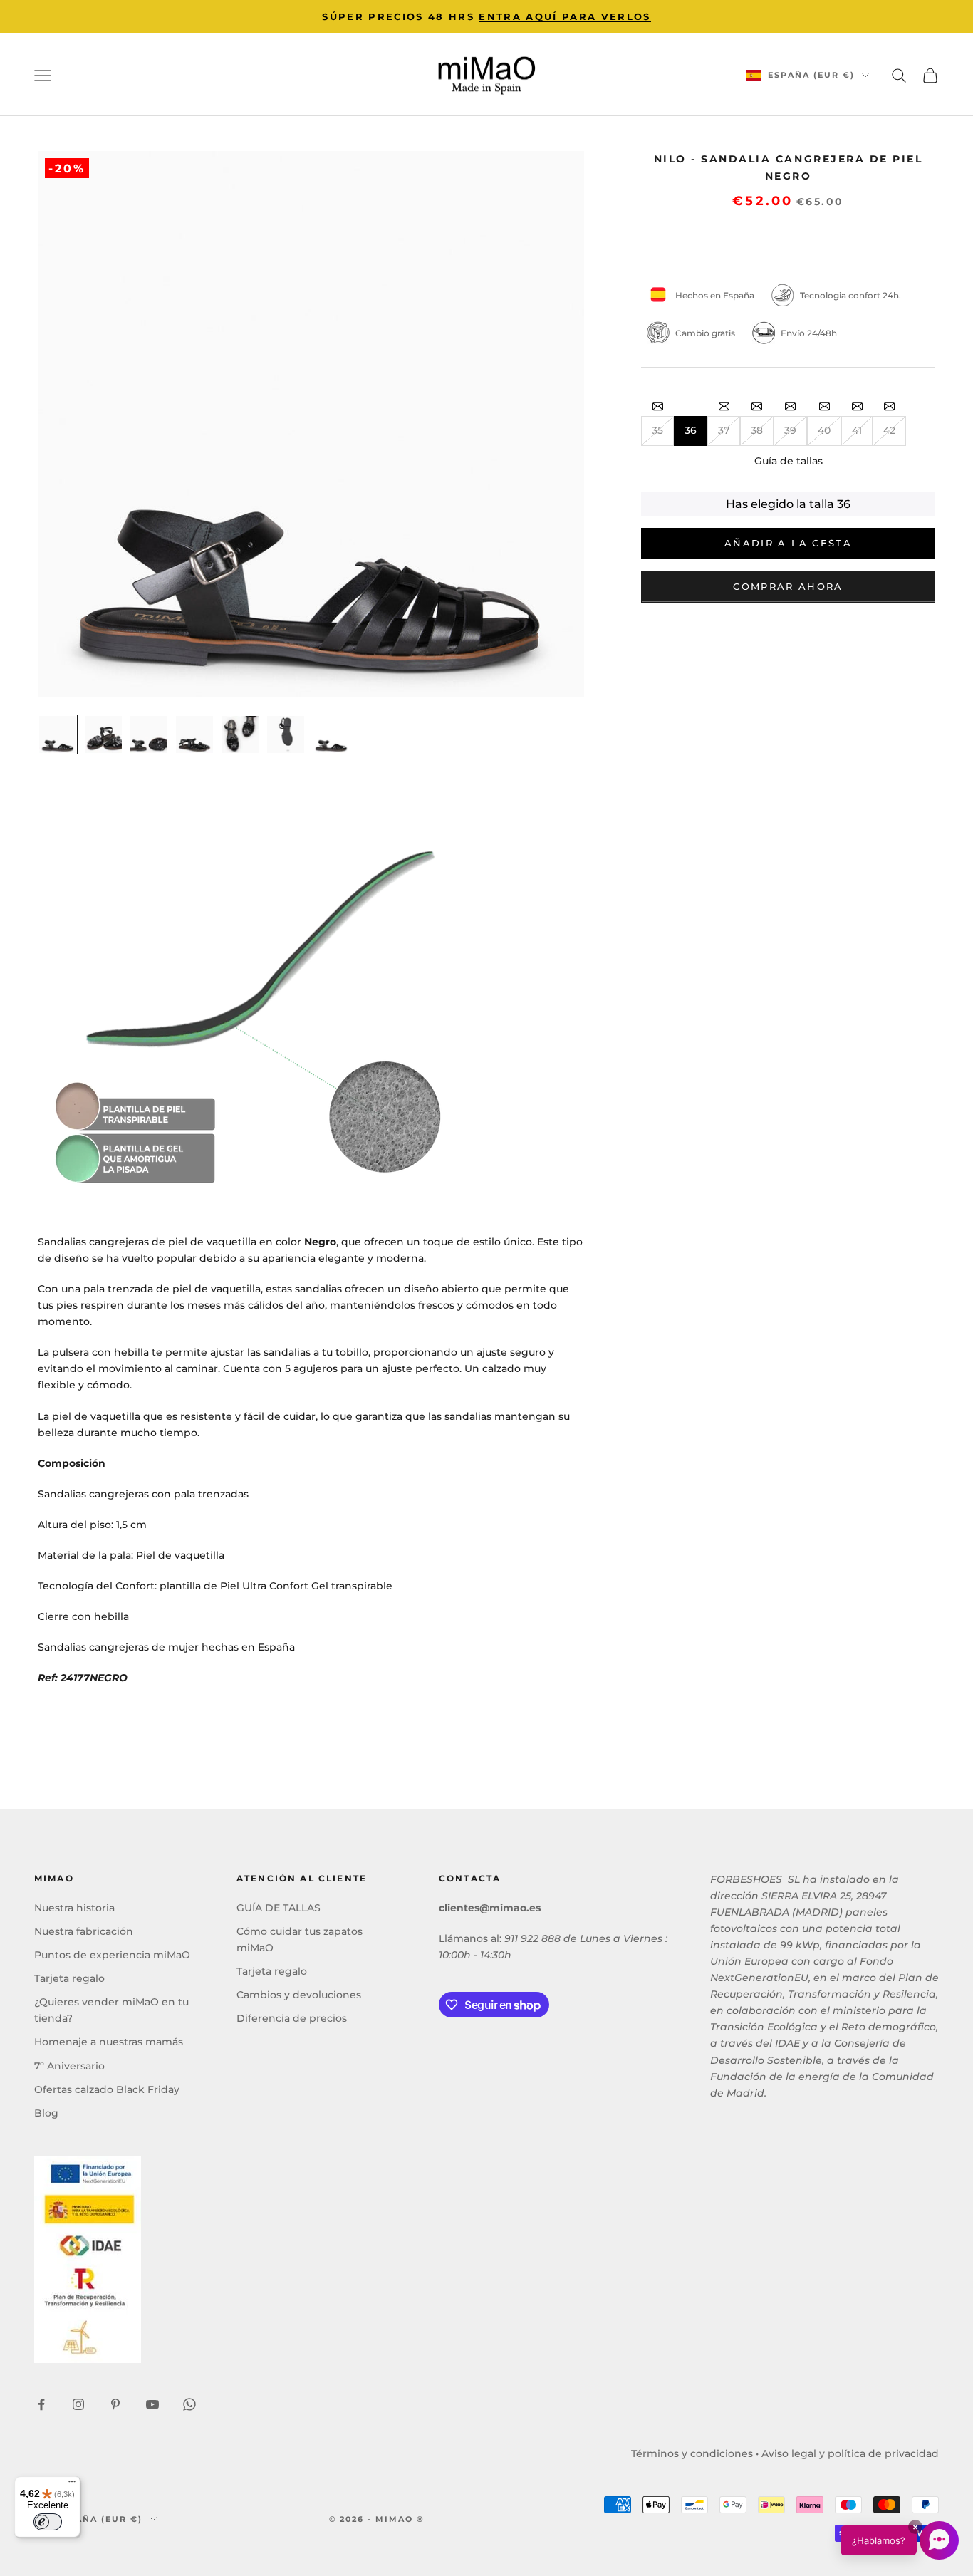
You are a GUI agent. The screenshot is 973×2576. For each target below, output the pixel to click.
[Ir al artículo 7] (331, 734)
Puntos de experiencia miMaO (112, 1955)
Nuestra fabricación (84, 1931)
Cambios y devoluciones (299, 1995)
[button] (900, 2540)
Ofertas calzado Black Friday (107, 2089)
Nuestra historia (74, 1908)
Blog (46, 2113)
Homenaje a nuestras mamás (109, 2042)
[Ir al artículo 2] (103, 734)
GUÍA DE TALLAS (279, 1908)
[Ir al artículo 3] (149, 734)
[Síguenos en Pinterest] (115, 2404)
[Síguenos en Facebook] (41, 2404)
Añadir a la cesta (788, 543)
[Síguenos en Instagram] (78, 2404)
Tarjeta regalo (69, 1978)
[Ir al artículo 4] (194, 734)
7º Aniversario (69, 2066)
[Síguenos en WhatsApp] (189, 2404)
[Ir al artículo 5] (240, 734)
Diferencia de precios (292, 2018)
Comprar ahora (788, 586)
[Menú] (72, 2485)
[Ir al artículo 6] (286, 734)
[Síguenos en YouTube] (152, 2404)
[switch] (48, 2522)
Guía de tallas (789, 460)
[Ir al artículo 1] (58, 734)
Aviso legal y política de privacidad (850, 2453)
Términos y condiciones (692, 2453)
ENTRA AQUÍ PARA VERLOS (564, 16)
